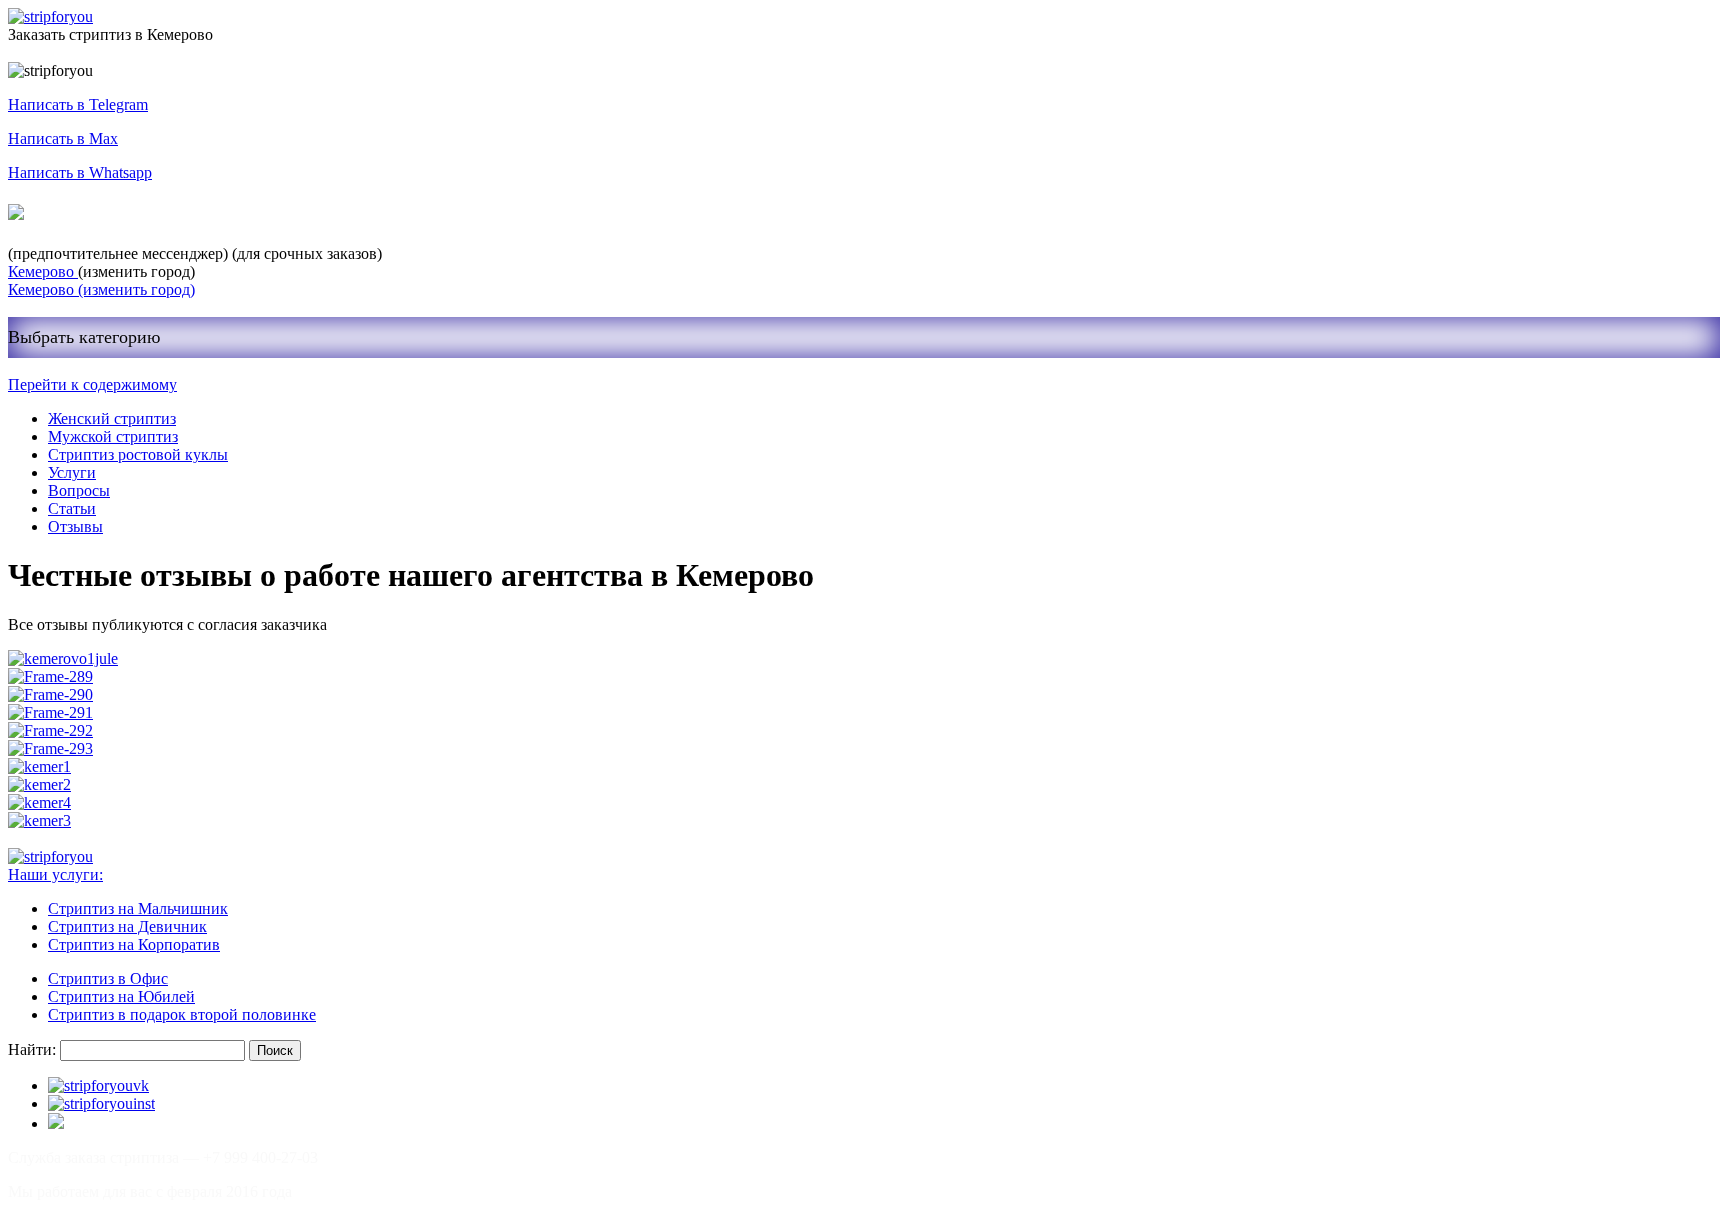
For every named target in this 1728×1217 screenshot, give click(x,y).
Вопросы (79, 490)
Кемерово (43, 271)
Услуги (72, 472)
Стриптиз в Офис (108, 978)
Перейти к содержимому (92, 384)
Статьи (72, 508)
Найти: (32, 1049)
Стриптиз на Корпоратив (134, 944)
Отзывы (75, 526)
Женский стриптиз (112, 418)
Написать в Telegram (78, 104)
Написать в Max (63, 138)
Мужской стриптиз (113, 436)
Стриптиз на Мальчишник (138, 908)
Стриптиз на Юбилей (121, 996)
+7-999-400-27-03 (103, 213)
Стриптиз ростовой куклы (138, 454)
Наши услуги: (55, 874)
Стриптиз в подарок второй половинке (182, 1014)
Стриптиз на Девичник (127, 926)
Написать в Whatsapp (80, 172)
